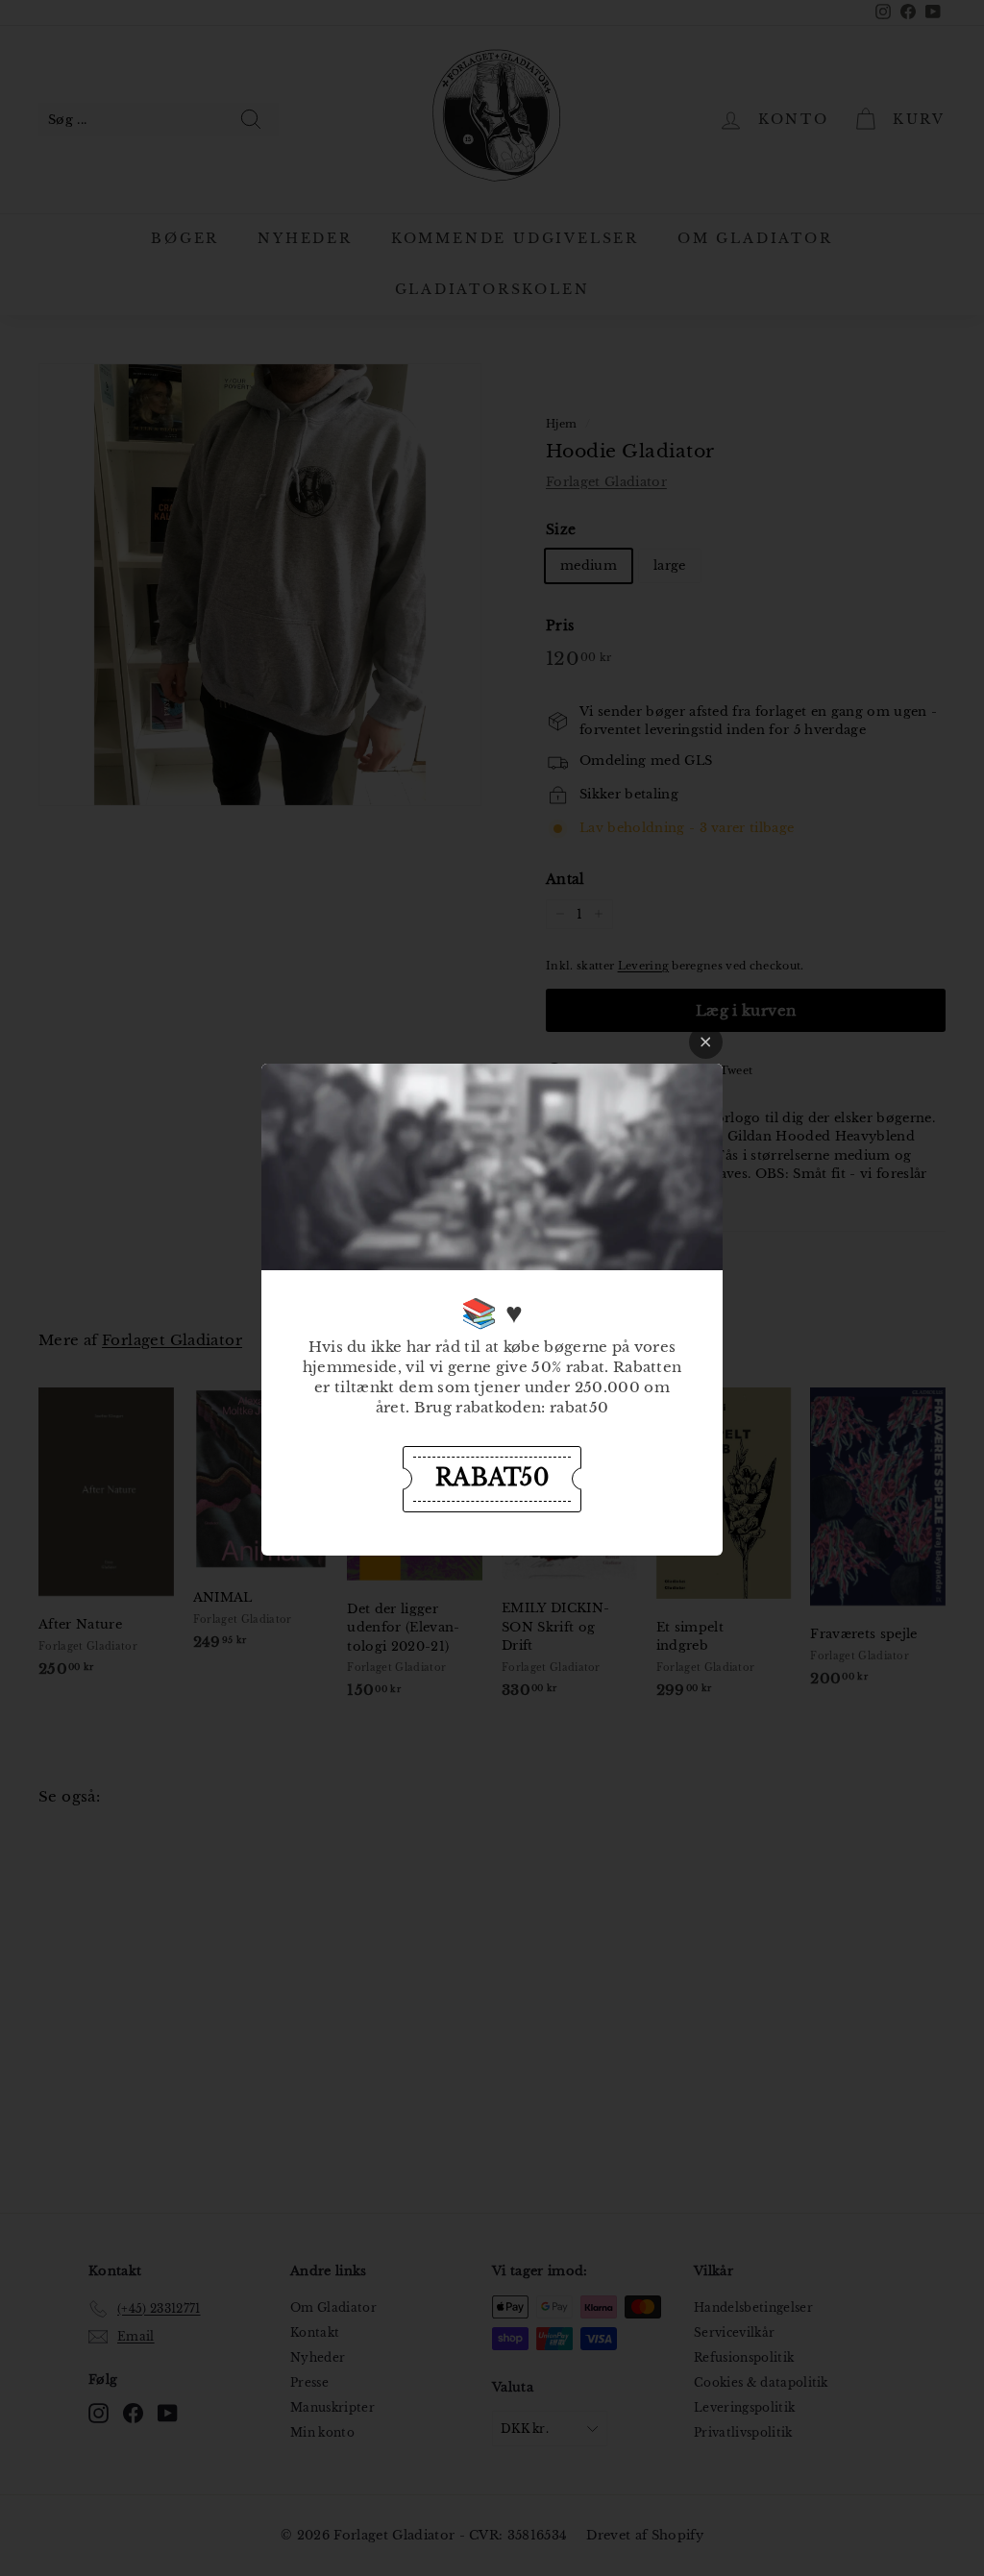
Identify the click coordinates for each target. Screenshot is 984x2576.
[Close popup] (706, 1042)
